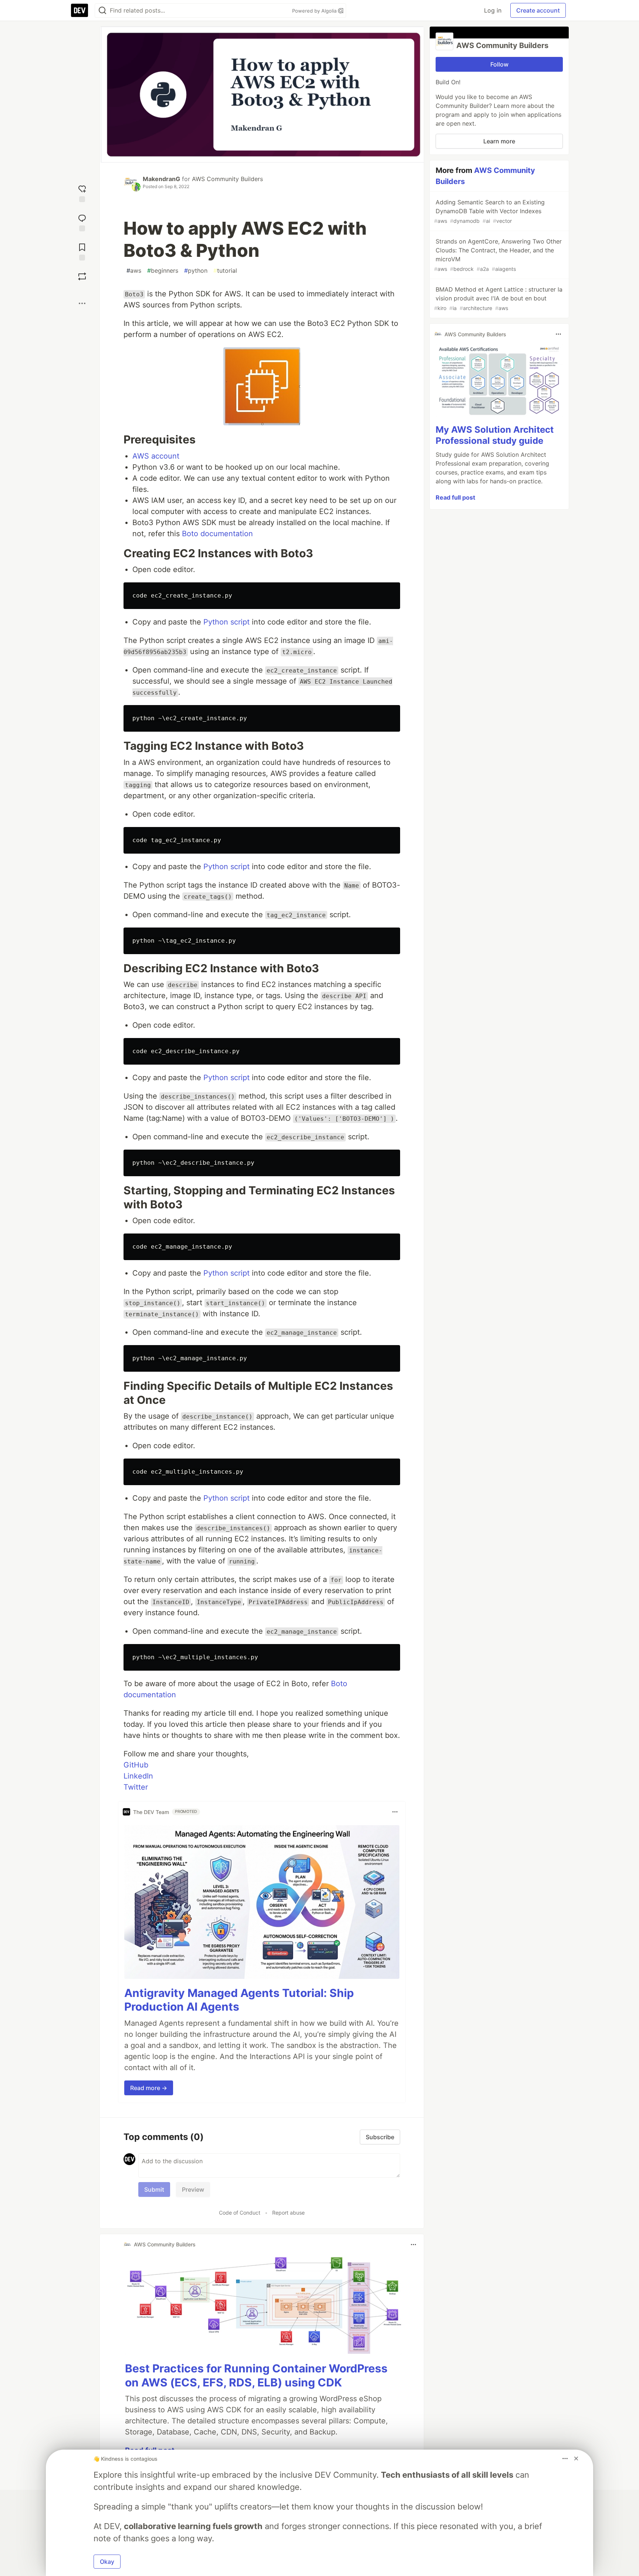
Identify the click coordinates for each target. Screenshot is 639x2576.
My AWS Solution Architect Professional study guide (495, 435)
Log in (493, 10)
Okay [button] (107, 2562)
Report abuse (288, 2213)
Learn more (499, 141)
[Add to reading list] (82, 251)
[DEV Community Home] (80, 10)
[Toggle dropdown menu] (395, 1812)
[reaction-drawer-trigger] (82, 193)
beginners (163, 270)
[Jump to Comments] (82, 222)
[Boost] (82, 276)
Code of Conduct (240, 2213)
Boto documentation (217, 534)
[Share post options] (82, 303)
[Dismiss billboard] (576, 2458)
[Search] (102, 11)
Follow (499, 64)
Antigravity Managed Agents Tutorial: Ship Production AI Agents (239, 2000)
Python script (226, 622)
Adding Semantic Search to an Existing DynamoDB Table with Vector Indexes (489, 211)
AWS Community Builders (227, 179)
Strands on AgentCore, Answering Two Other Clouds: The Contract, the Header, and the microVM (498, 255)
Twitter (136, 1787)
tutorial (225, 270)
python (196, 270)
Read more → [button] (149, 2088)
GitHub (136, 1765)
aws (134, 270)
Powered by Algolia (315, 11)
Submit (154, 2189)
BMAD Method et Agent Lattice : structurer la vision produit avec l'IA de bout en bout (498, 298)
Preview (193, 2189)
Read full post (455, 497)
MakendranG (161, 179)
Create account (538, 10)
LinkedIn (138, 1776)
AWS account (156, 456)
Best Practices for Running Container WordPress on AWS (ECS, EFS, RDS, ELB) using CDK (256, 2375)
